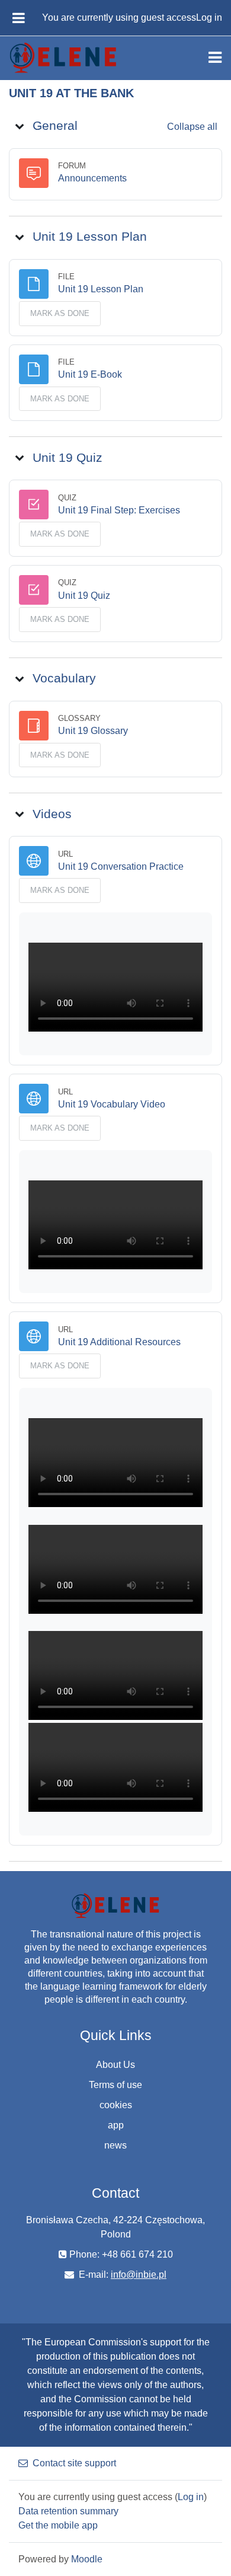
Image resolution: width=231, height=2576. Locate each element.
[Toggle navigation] (215, 58)
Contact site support (74, 2463)
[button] (20, 126)
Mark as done (60, 313)
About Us (115, 2065)
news (115, 2145)
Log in (209, 17)
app (116, 2125)
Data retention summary (68, 2511)
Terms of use (115, 2085)
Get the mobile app (58, 2525)
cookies (116, 2105)
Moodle (87, 2559)
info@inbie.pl (139, 2275)
